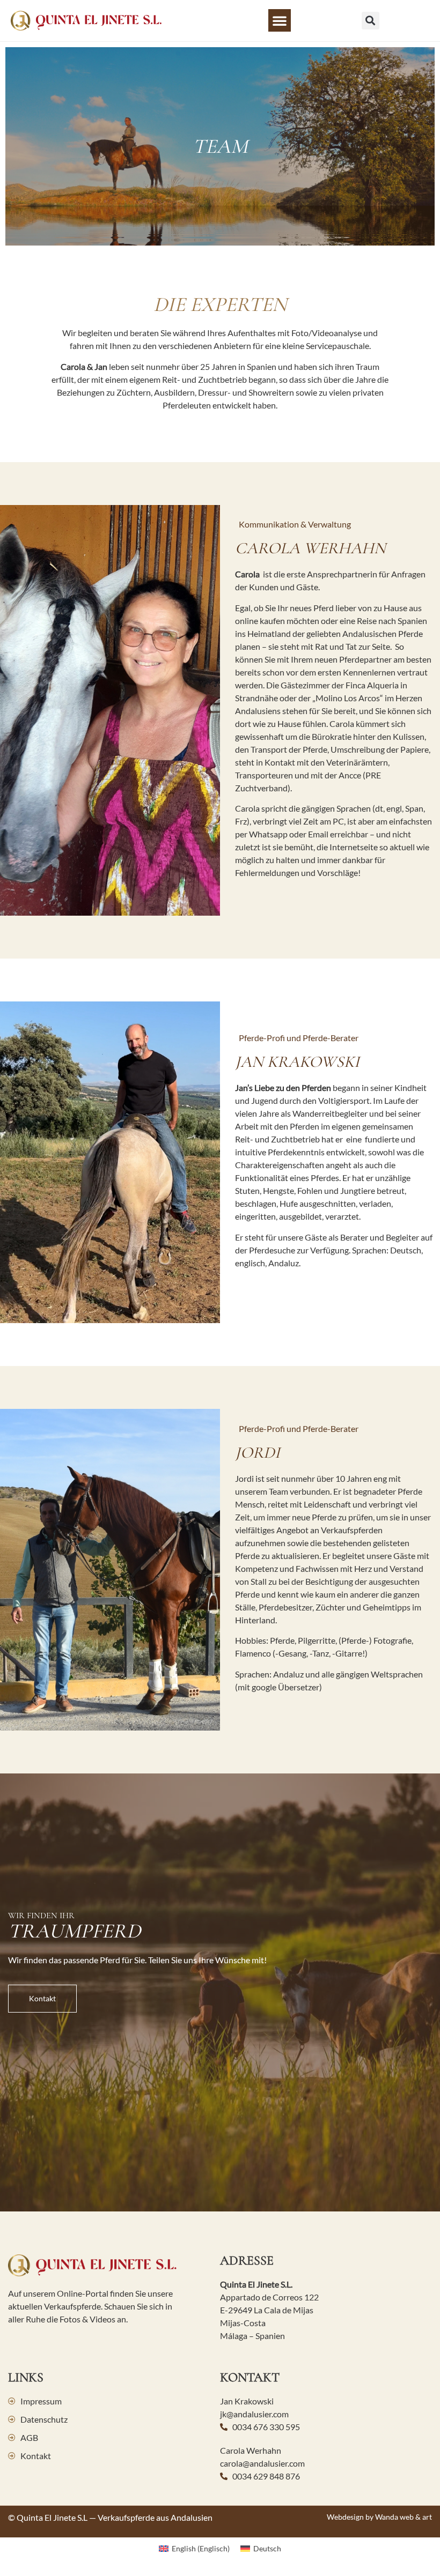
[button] (280, 20)
